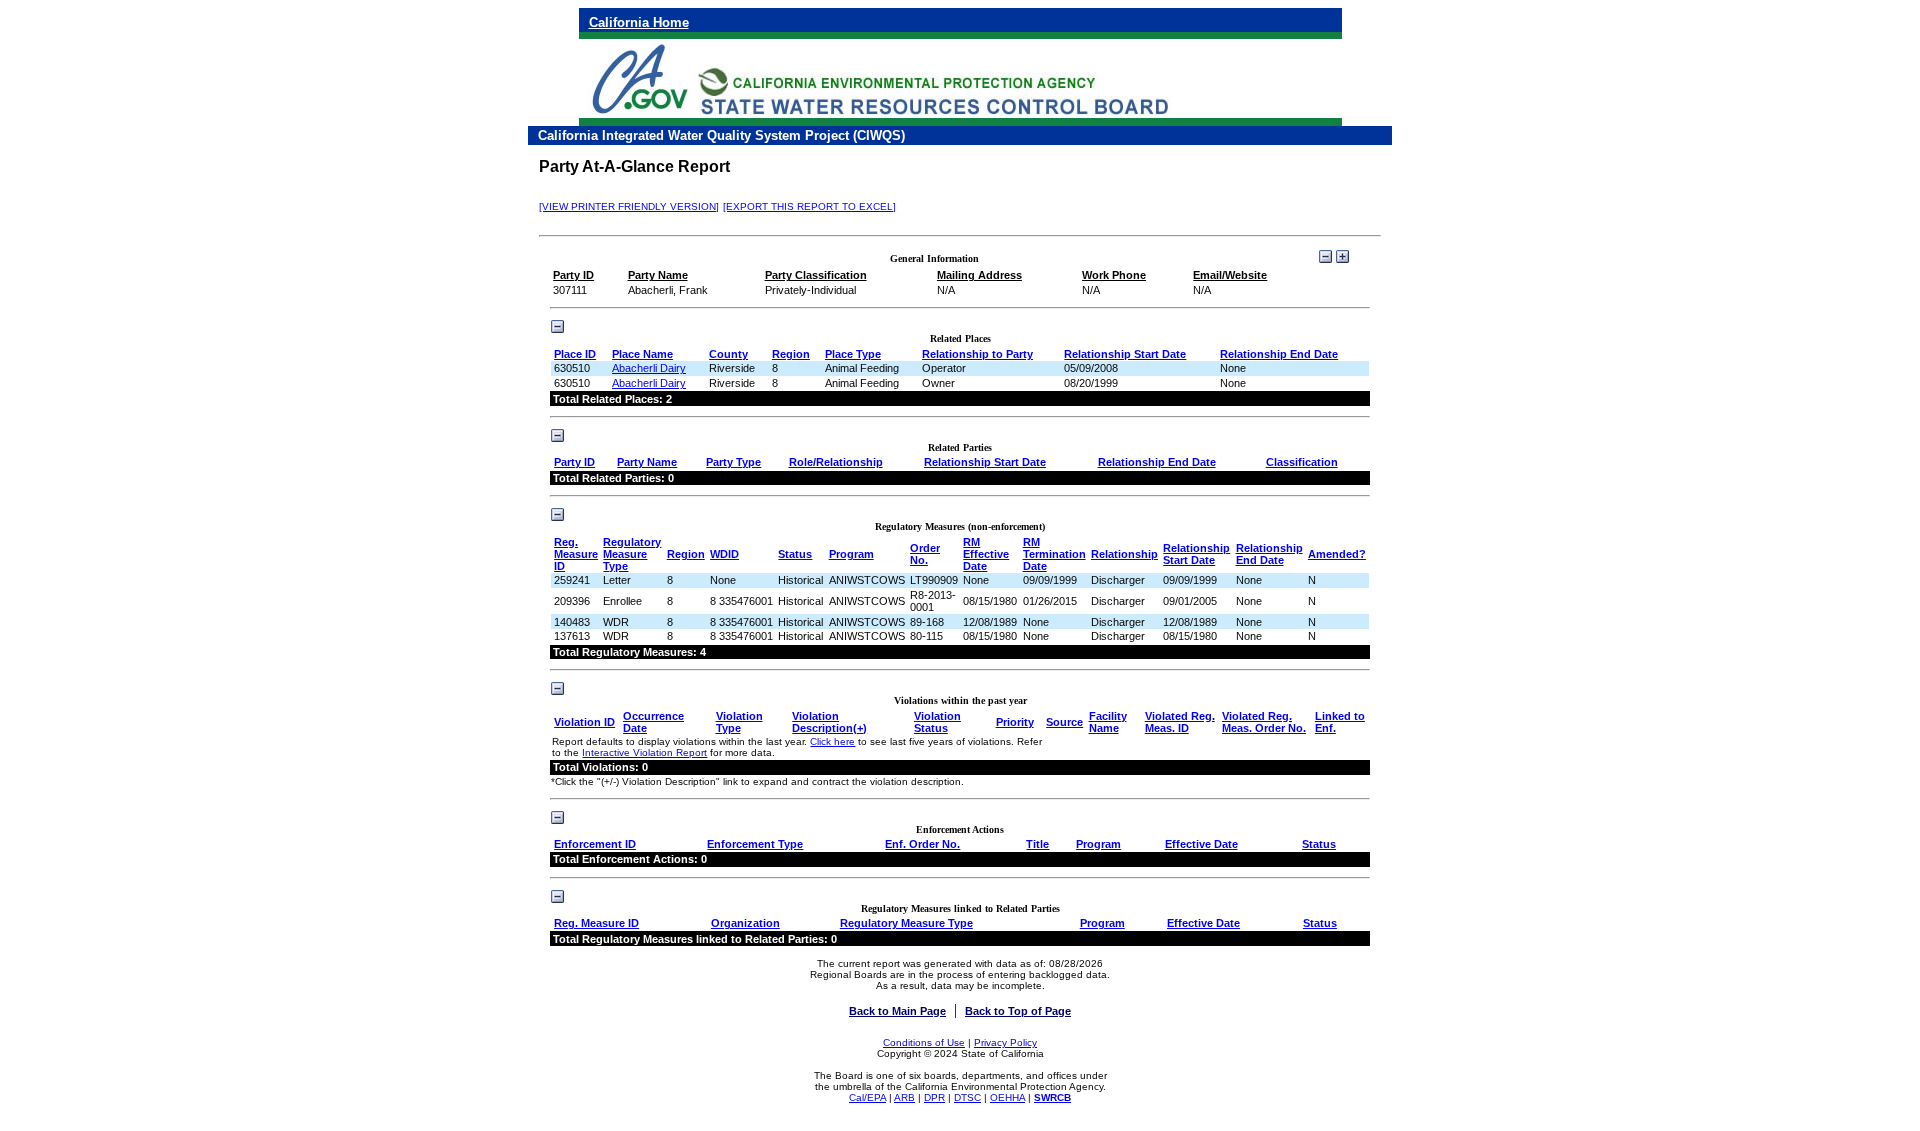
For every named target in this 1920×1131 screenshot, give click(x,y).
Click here (832, 741)
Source (1064, 722)
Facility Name (1108, 722)
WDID (724, 554)
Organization (745, 923)
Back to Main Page (897, 1011)
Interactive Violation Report (644, 752)
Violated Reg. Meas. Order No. (1264, 722)
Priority (1015, 722)
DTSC (967, 1097)
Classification (1302, 462)
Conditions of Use (924, 1042)
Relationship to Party (977, 354)
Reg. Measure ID (576, 554)
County (728, 354)
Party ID (574, 462)
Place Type (853, 354)
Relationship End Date (1279, 354)
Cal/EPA (867, 1097)
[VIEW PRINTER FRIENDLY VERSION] (629, 206)
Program (851, 554)
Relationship (1124, 554)
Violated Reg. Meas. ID (1180, 722)
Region (791, 354)
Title (1037, 844)
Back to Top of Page (1018, 1011)
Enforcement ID (595, 844)
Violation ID (584, 722)
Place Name (642, 354)
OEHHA (1007, 1097)
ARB (904, 1097)
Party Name (647, 462)
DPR (934, 1097)
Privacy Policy (1005, 1042)
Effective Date (1201, 844)
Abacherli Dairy (649, 368)
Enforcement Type (755, 844)
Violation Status (937, 722)
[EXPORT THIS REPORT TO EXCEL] (809, 206)
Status (795, 554)
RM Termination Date (1054, 554)
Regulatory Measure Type (632, 554)
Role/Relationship (836, 462)
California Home (639, 22)
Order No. (925, 554)
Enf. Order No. (922, 844)
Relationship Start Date (1125, 354)
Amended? (1337, 554)
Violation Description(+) (829, 722)
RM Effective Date (986, 554)
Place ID (575, 354)
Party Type (733, 462)
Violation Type (739, 722)
